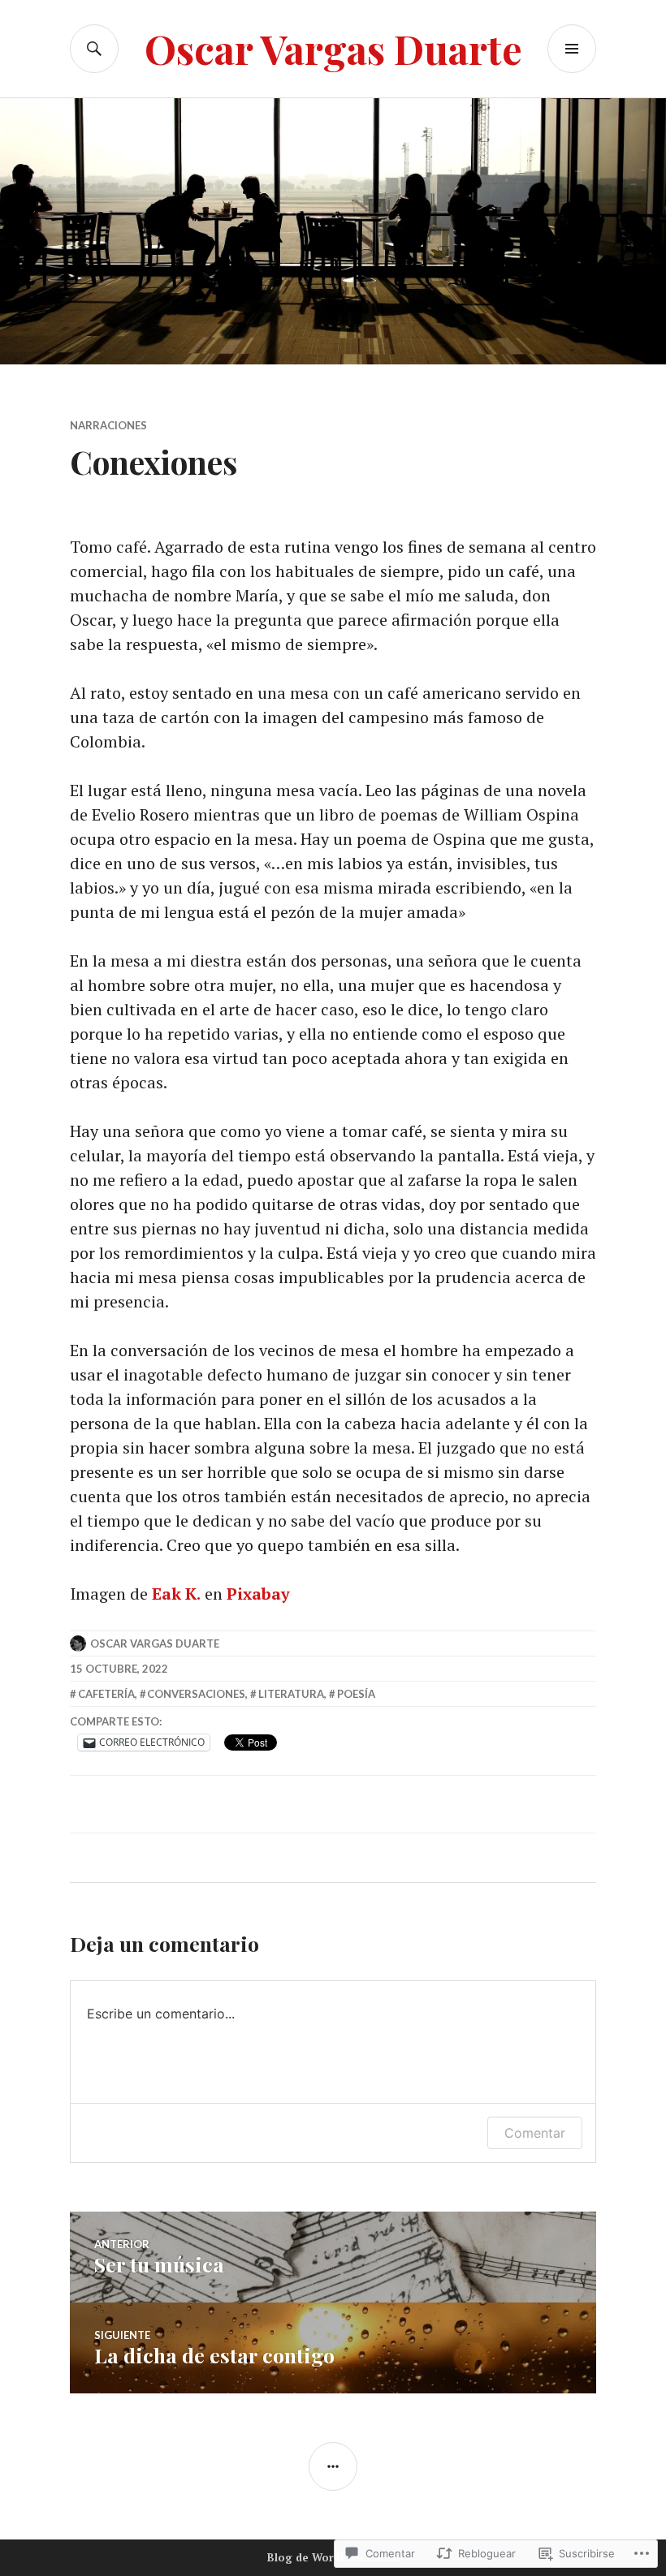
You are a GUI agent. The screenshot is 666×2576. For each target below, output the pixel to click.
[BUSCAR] (94, 49)
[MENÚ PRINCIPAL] (572, 49)
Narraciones (108, 425)
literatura (291, 1694)
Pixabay (258, 1594)
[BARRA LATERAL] (333, 2466)
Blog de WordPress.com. (333, 2557)
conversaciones (196, 1694)
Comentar (535, 2133)
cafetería (106, 1694)
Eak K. (176, 1594)
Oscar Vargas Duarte (333, 48)
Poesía (356, 1694)
